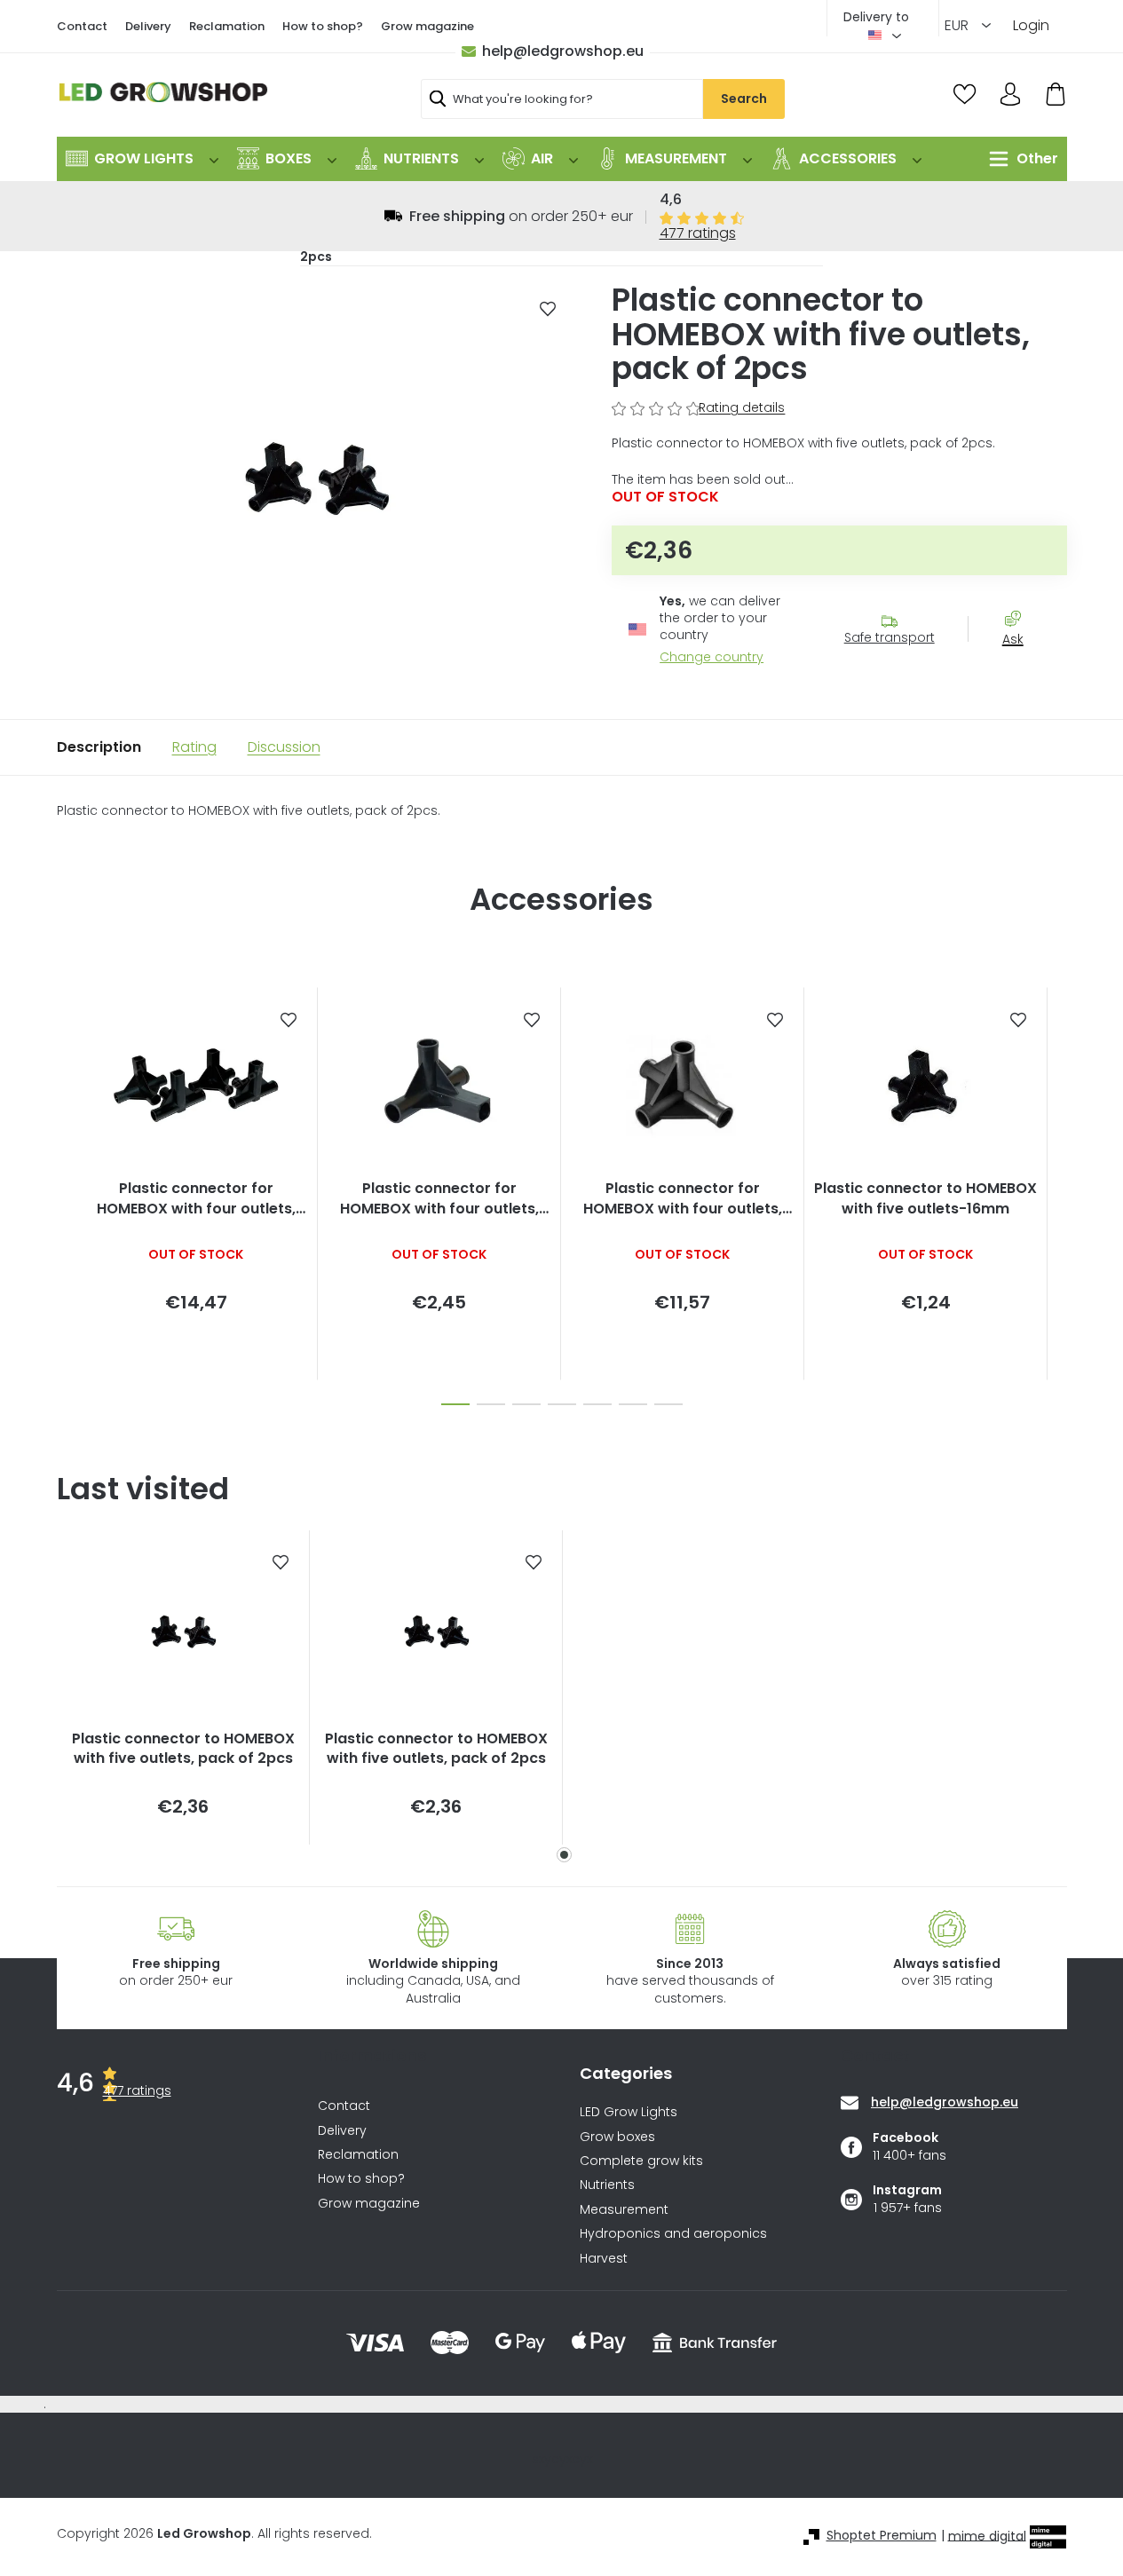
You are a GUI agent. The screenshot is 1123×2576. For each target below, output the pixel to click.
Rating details (742, 408)
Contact (82, 26)
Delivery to (876, 17)
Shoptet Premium (882, 2536)
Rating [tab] (194, 747)
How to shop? (323, 26)
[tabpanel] (183, 1687)
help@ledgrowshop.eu (563, 51)
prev (71, 1191)
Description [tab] (99, 747)
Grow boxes (617, 2137)
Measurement (624, 2210)
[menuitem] (142, 159)
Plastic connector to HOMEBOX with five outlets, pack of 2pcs (183, 1749)
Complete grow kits (641, 2161)
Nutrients (607, 2185)
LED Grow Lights (629, 2112)
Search (744, 99)
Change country (712, 657)
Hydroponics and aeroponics (673, 2234)
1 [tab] (564, 1855)
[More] (1019, 159)
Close (1022, 671)
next (1053, 1191)
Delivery (148, 26)
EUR (958, 25)
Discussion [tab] (284, 747)
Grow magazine (427, 26)
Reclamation (227, 26)
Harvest (604, 2259)
